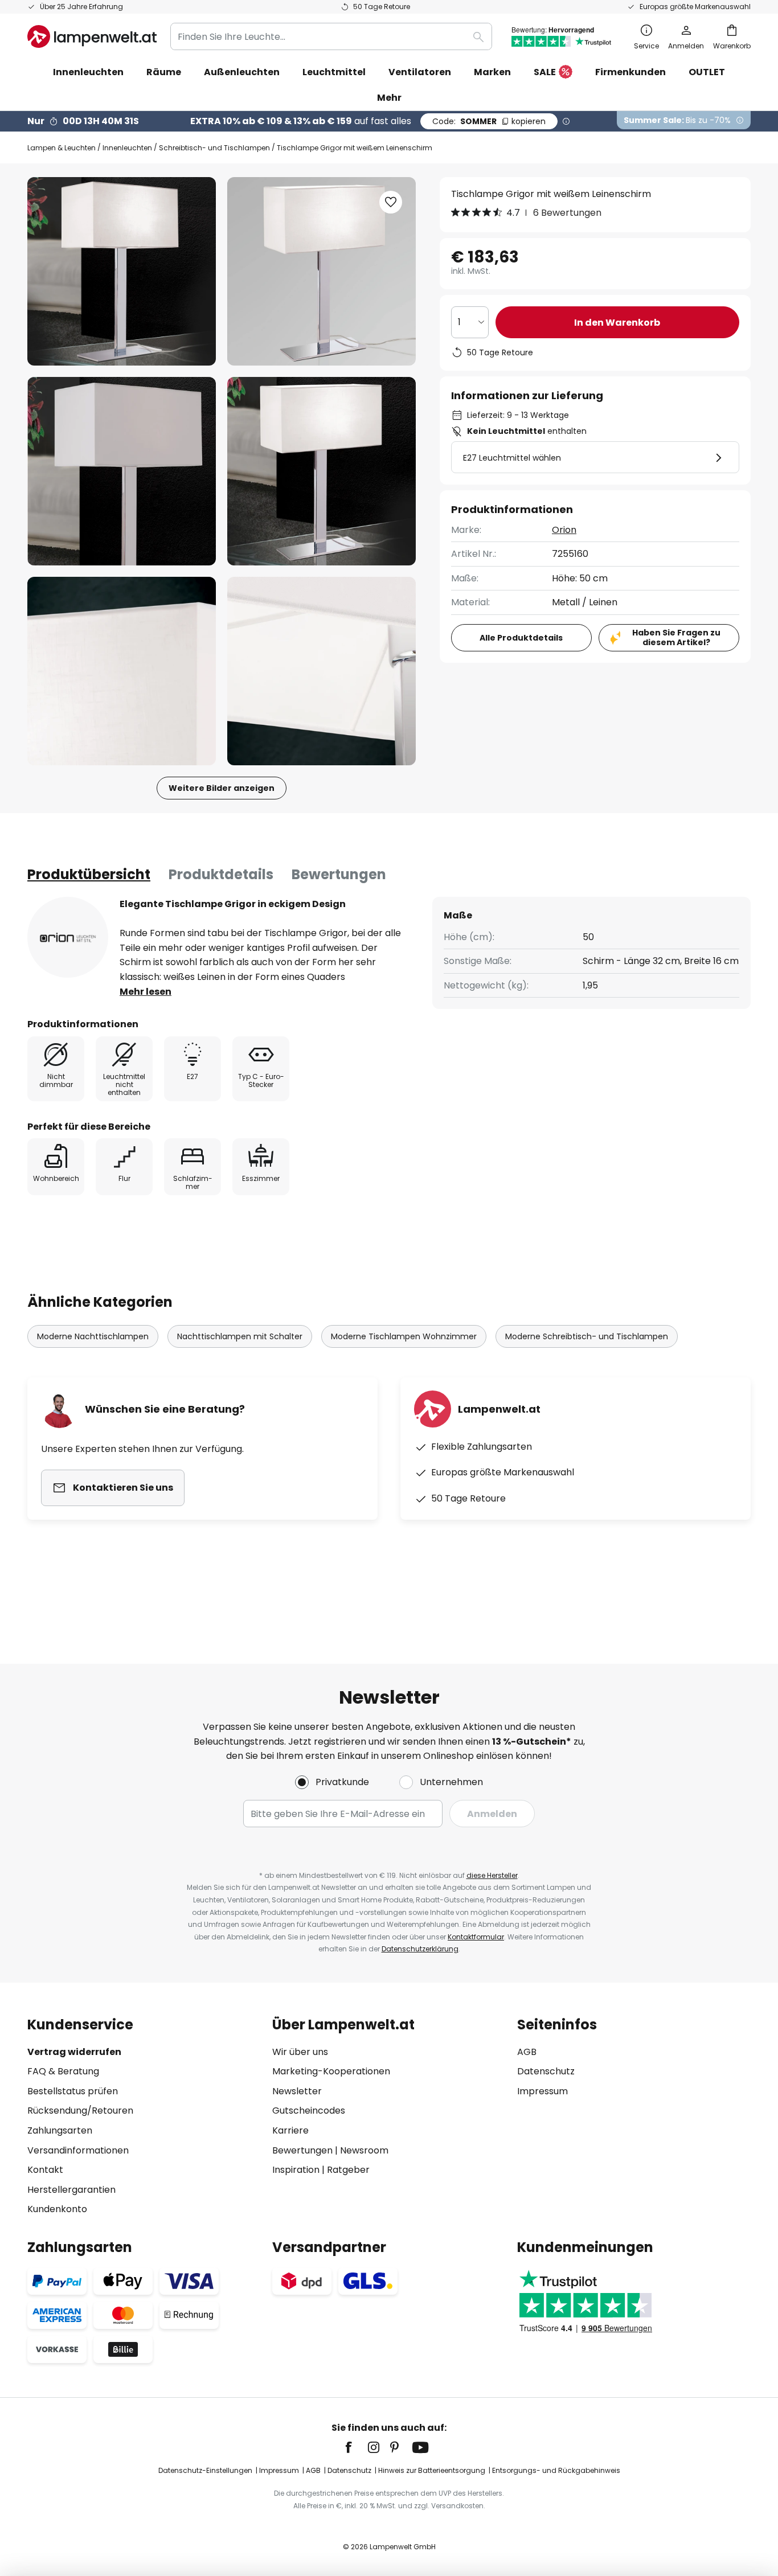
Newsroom (364, 2150)
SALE (545, 72)
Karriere (290, 2130)
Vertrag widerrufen (74, 2052)
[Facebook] (356, 2447)
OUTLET (707, 72)
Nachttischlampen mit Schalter (240, 1336)
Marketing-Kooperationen (331, 2071)
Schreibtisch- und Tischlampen (214, 148)
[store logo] (92, 36)
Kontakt (45, 2170)
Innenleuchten (127, 148)
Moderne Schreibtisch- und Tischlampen (587, 1336)
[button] (122, 471)
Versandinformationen (78, 2150)
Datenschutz (546, 2071)
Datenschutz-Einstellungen (205, 2470)
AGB (527, 2052)
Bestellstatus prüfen (73, 2091)
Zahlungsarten (60, 2130)
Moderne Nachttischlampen (93, 1336)
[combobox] (331, 36)
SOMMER (489, 121)
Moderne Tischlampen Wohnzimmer (404, 1336)
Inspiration (296, 2170)
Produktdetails (221, 874)
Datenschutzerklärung (420, 1949)
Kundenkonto (57, 2209)
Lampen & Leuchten (62, 148)
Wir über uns (300, 2052)
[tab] (89, 875)
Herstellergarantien (71, 2190)
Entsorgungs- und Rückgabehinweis (556, 2470)
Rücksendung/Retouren (80, 2111)
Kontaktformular (476, 1937)
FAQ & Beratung (63, 2071)
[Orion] (68, 937)
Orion (564, 530)
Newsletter (297, 2091)
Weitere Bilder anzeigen (222, 788)
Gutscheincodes (309, 2111)
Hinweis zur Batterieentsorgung (432, 2470)
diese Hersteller (492, 1875)
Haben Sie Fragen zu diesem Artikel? (676, 637)
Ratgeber (348, 2170)
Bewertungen (339, 874)
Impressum (542, 2091)
